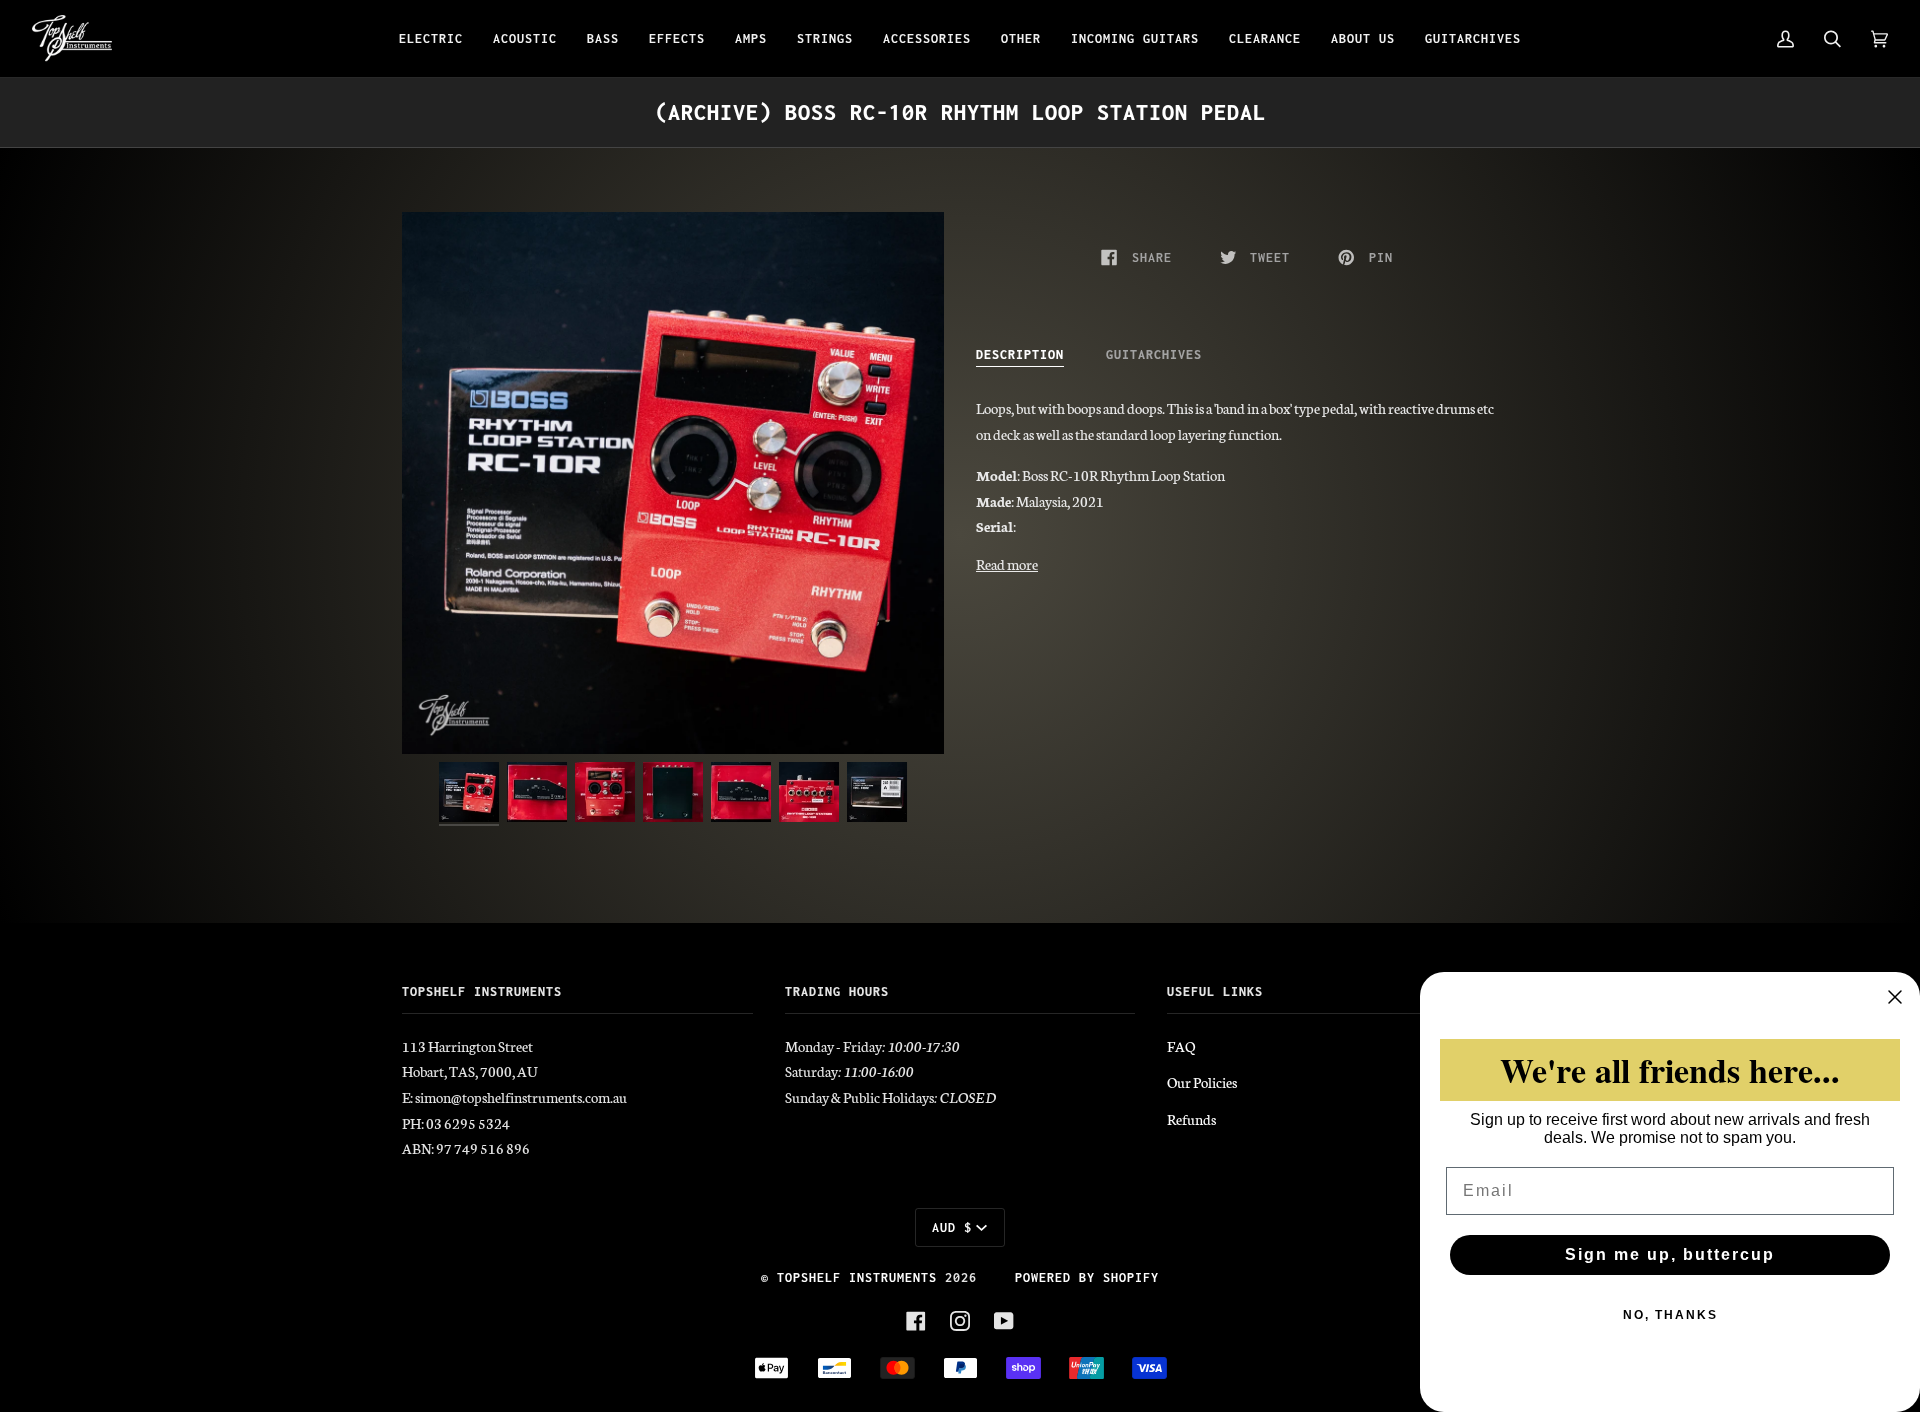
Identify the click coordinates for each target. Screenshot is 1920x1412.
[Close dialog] (1895, 997)
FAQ (1181, 1046)
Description (1020, 354)
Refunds (1191, 1119)
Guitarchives (1154, 354)
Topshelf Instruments (857, 1277)
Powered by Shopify (1087, 1277)
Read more (1007, 564)
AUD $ (952, 1227)
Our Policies (1202, 1082)
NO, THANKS (1670, 1315)
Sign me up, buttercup (1670, 1254)
